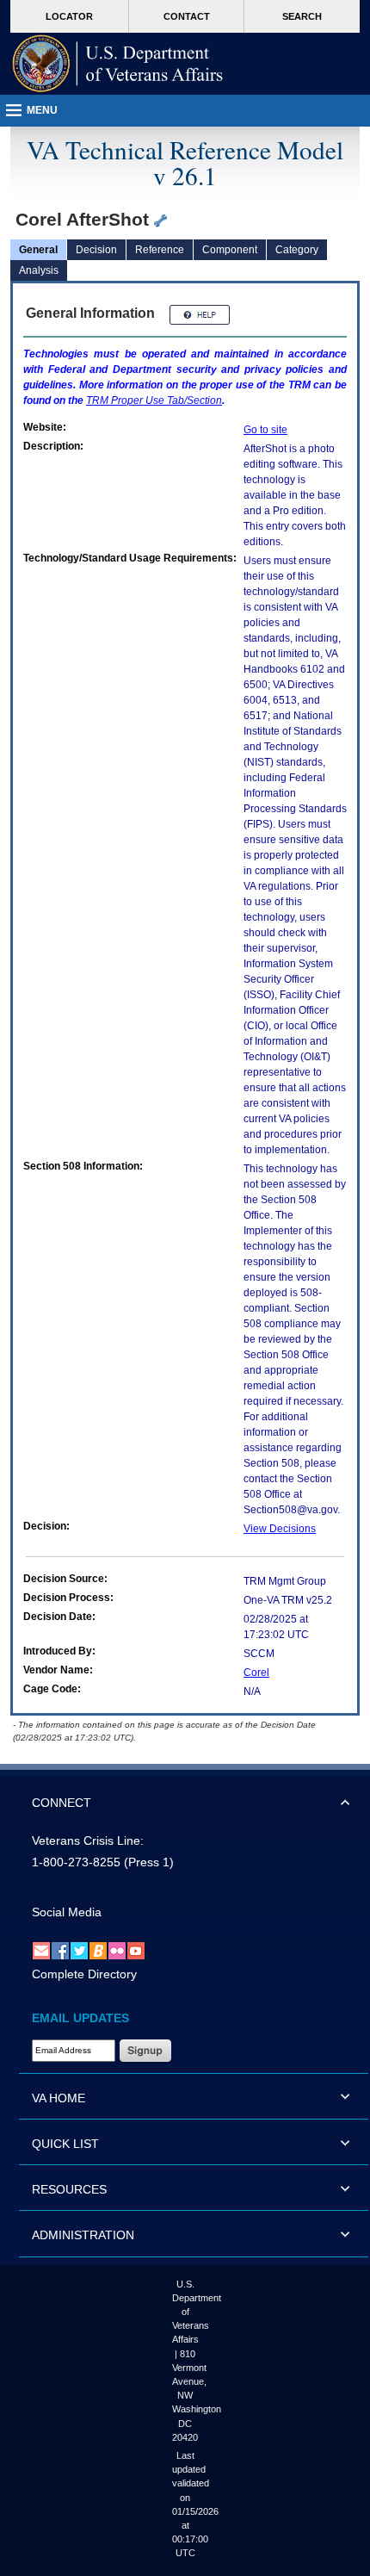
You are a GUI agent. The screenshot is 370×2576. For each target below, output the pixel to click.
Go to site (265, 430)
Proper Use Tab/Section (154, 400)
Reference (160, 250)
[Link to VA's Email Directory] (41, 1950)
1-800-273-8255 (76, 1862)
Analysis (39, 270)
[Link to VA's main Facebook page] (60, 1950)
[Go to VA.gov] (118, 64)
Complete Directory (84, 1974)
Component (230, 250)
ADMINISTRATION (83, 2235)
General (38, 250)
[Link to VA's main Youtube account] (136, 1950)
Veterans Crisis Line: (88, 1840)
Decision (96, 250)
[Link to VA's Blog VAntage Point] (98, 1950)
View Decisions (280, 1529)
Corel (256, 1673)
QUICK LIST (65, 2144)
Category (297, 250)
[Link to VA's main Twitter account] (79, 1950)
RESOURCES (69, 2189)
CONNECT (62, 1803)
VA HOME (59, 2098)
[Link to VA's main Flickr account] (117, 1950)
